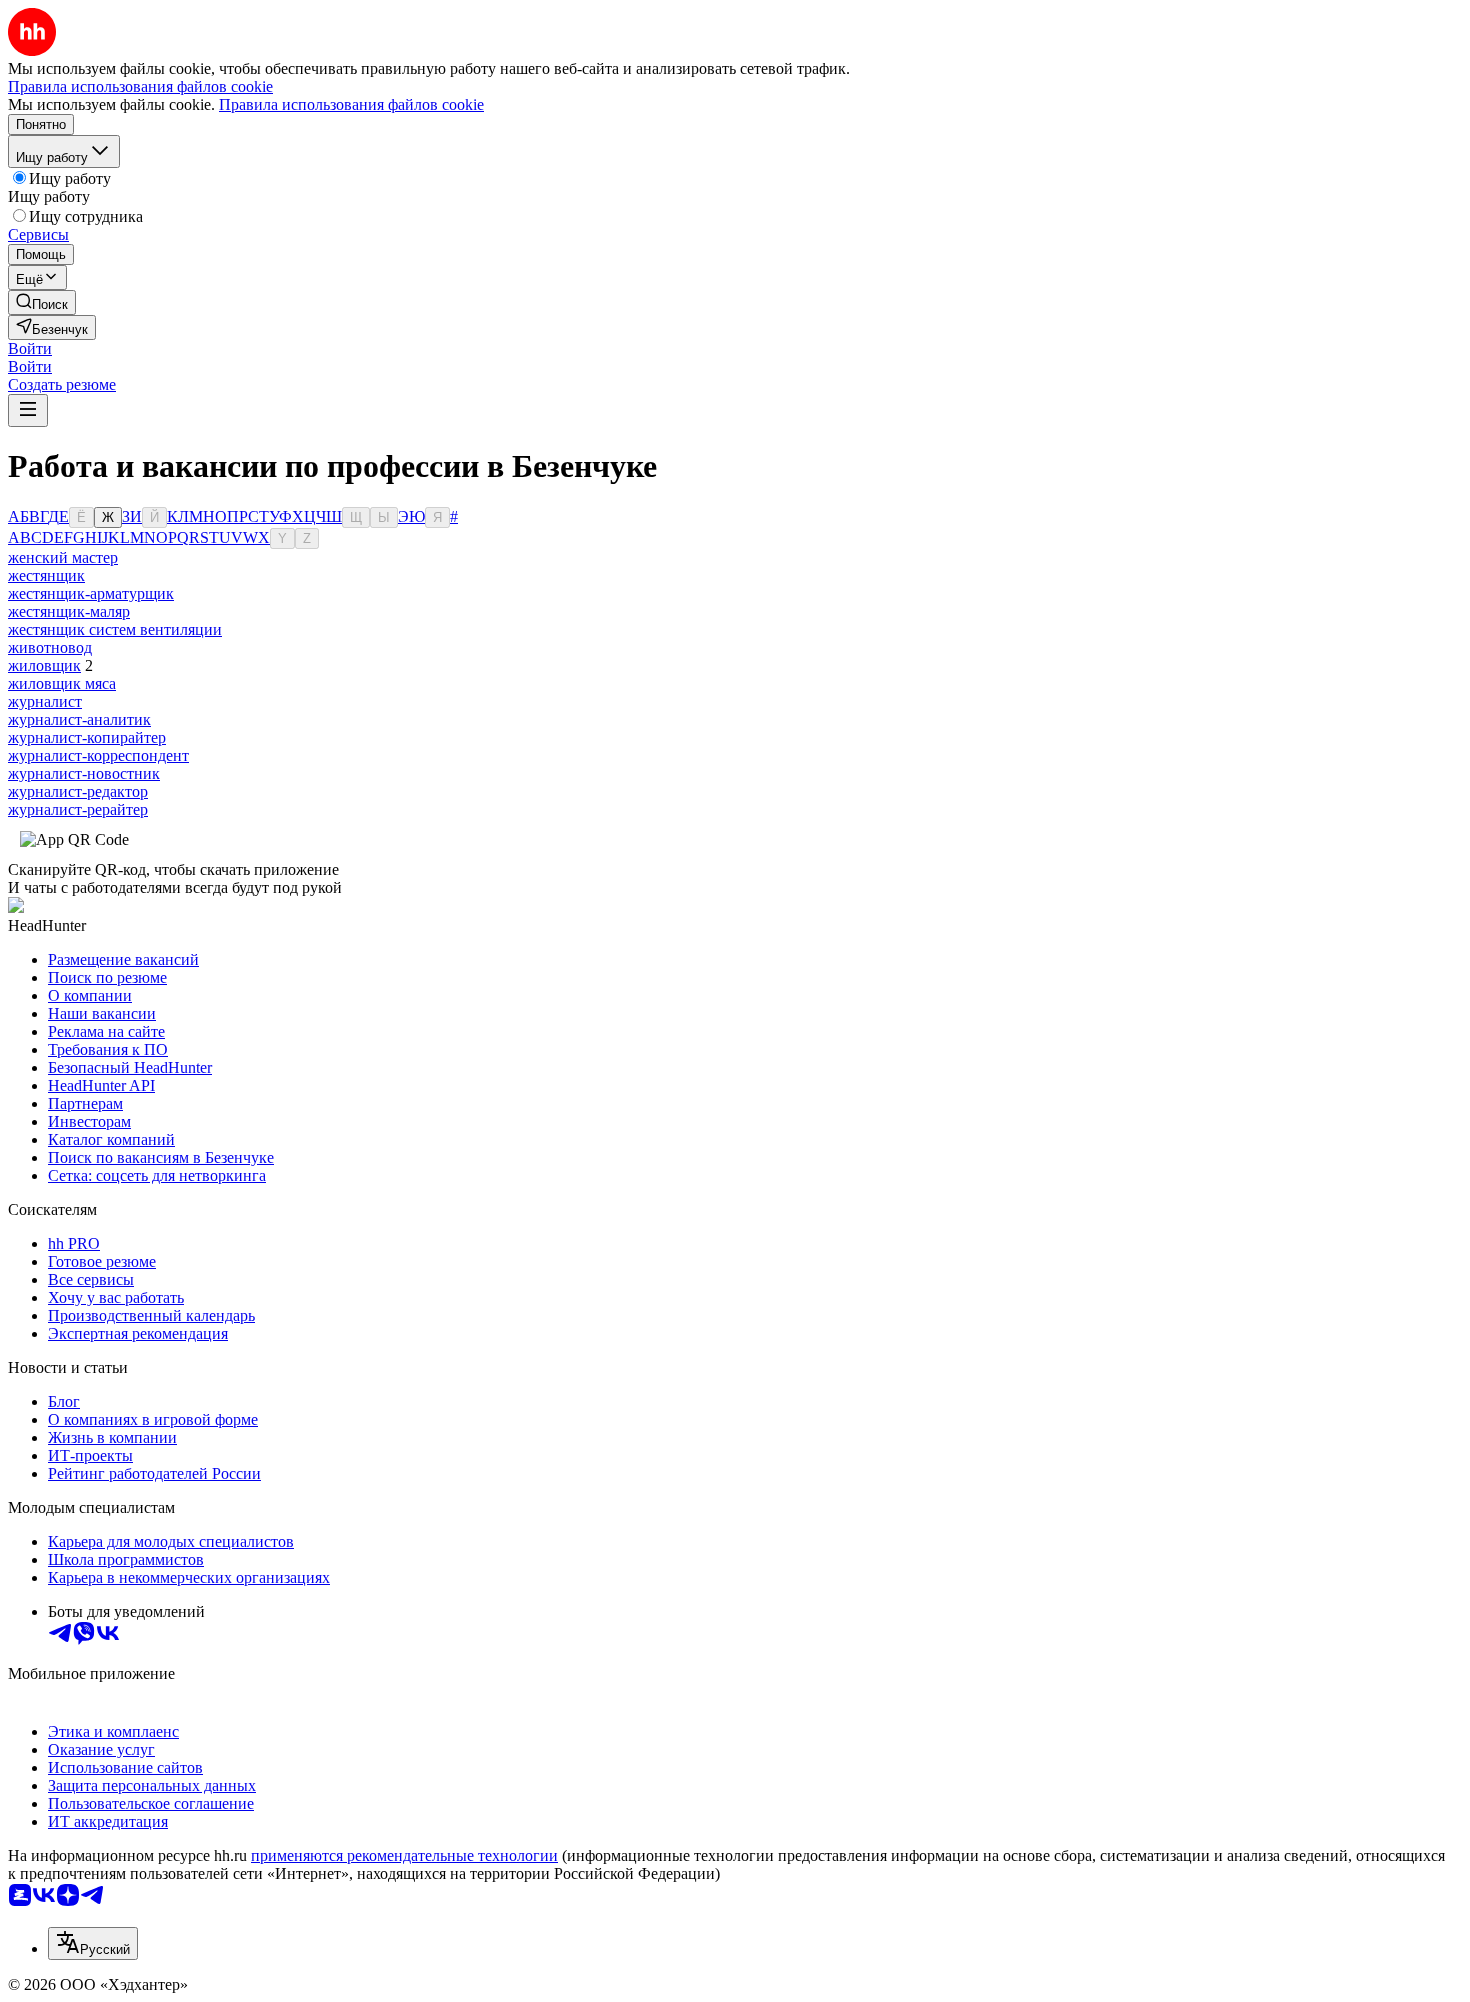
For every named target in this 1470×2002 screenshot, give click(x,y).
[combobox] (93, 1943)
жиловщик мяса (62, 683)
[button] (30, 348)
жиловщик (44, 665)
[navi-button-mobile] (28, 410)
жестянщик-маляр (69, 611)
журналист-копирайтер (87, 737)
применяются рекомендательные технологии (404, 1855)
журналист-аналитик (79, 719)
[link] (42, 302)
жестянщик (46, 575)
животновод (50, 647)
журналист (45, 701)
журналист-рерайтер (78, 809)
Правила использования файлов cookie (351, 104)
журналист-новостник (84, 773)
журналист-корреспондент (98, 755)
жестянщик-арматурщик (91, 593)
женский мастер (63, 557)
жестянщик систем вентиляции (115, 629)
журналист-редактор (78, 791)
